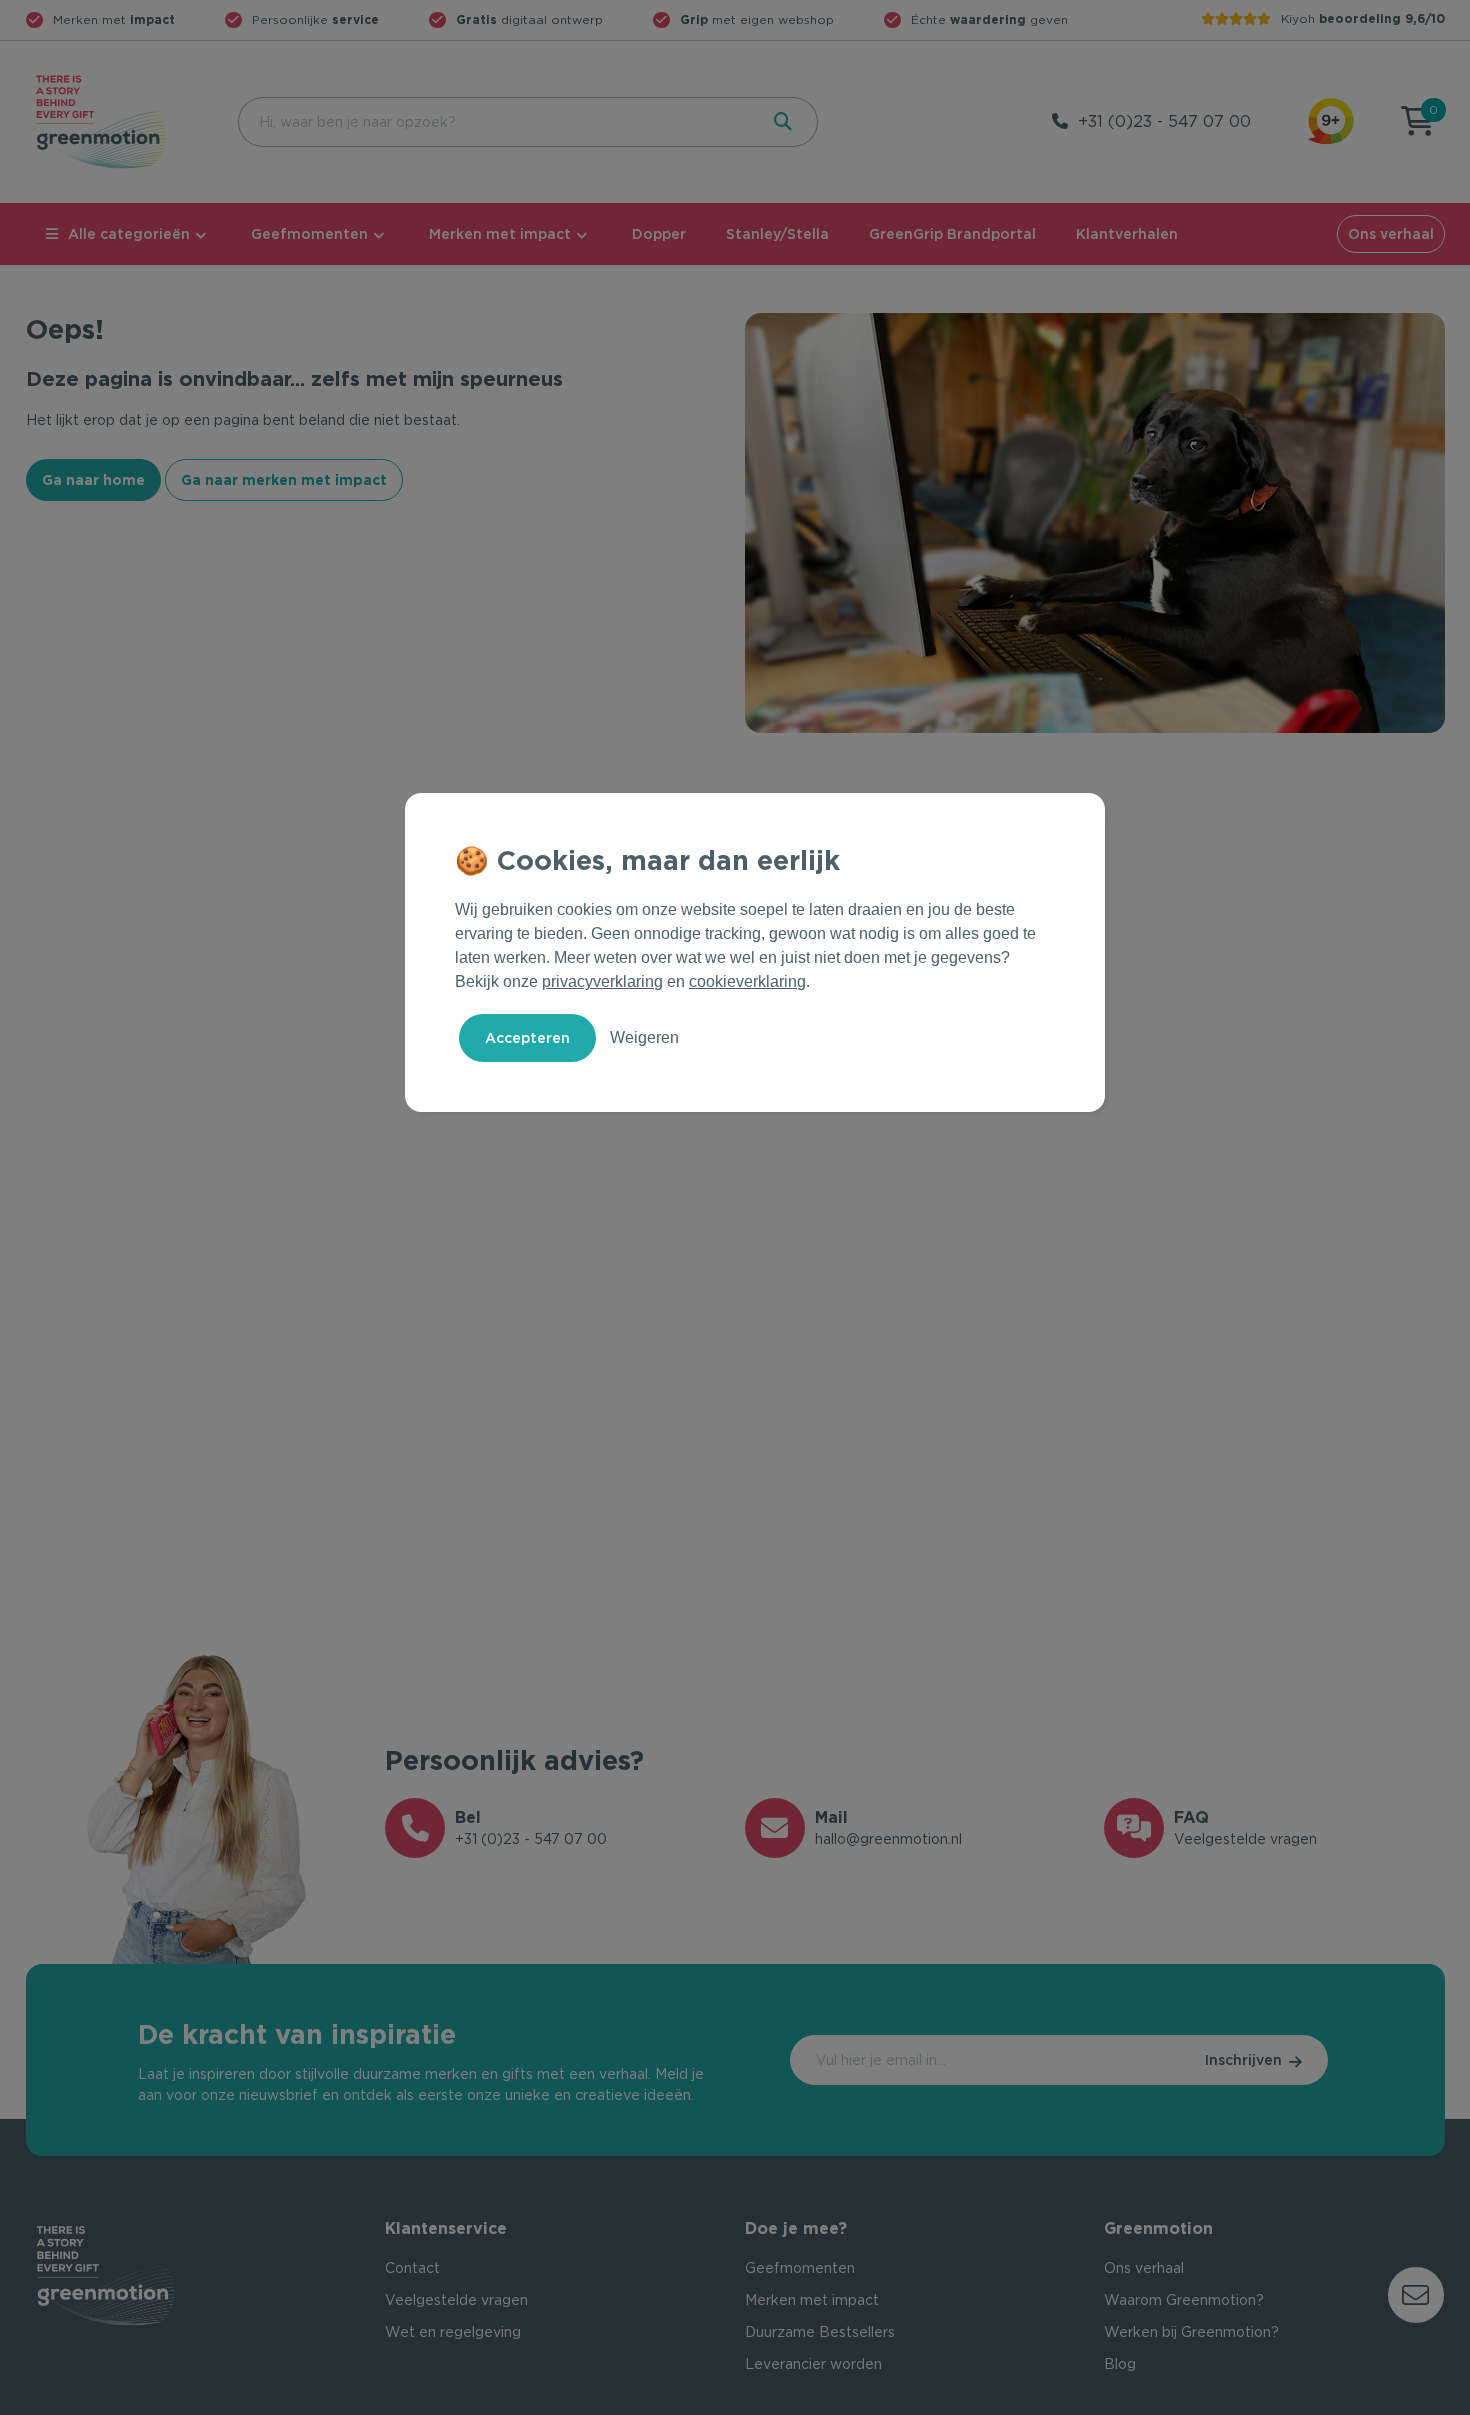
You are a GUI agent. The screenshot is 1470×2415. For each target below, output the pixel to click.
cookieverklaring (747, 981)
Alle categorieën (129, 234)
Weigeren (644, 1037)
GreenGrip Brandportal (952, 234)
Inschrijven (1243, 2060)
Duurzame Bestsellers (820, 2332)
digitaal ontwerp (529, 19)
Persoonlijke (315, 19)
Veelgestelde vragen (456, 2300)
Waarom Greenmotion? (1184, 2300)
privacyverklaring (602, 981)
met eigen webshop (757, 19)
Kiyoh (1363, 18)
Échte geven (989, 19)
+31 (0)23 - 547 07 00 (1164, 121)
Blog (1120, 2364)
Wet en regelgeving (453, 2332)
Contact (412, 2268)
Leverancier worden (813, 2364)
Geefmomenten (309, 234)
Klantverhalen (1127, 234)
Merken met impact (500, 234)
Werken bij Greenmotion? (1191, 2332)
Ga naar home (93, 480)
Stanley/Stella (777, 234)
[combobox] (496, 122)
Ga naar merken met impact (284, 480)
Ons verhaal (1391, 234)
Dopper (659, 234)
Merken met (114, 19)
